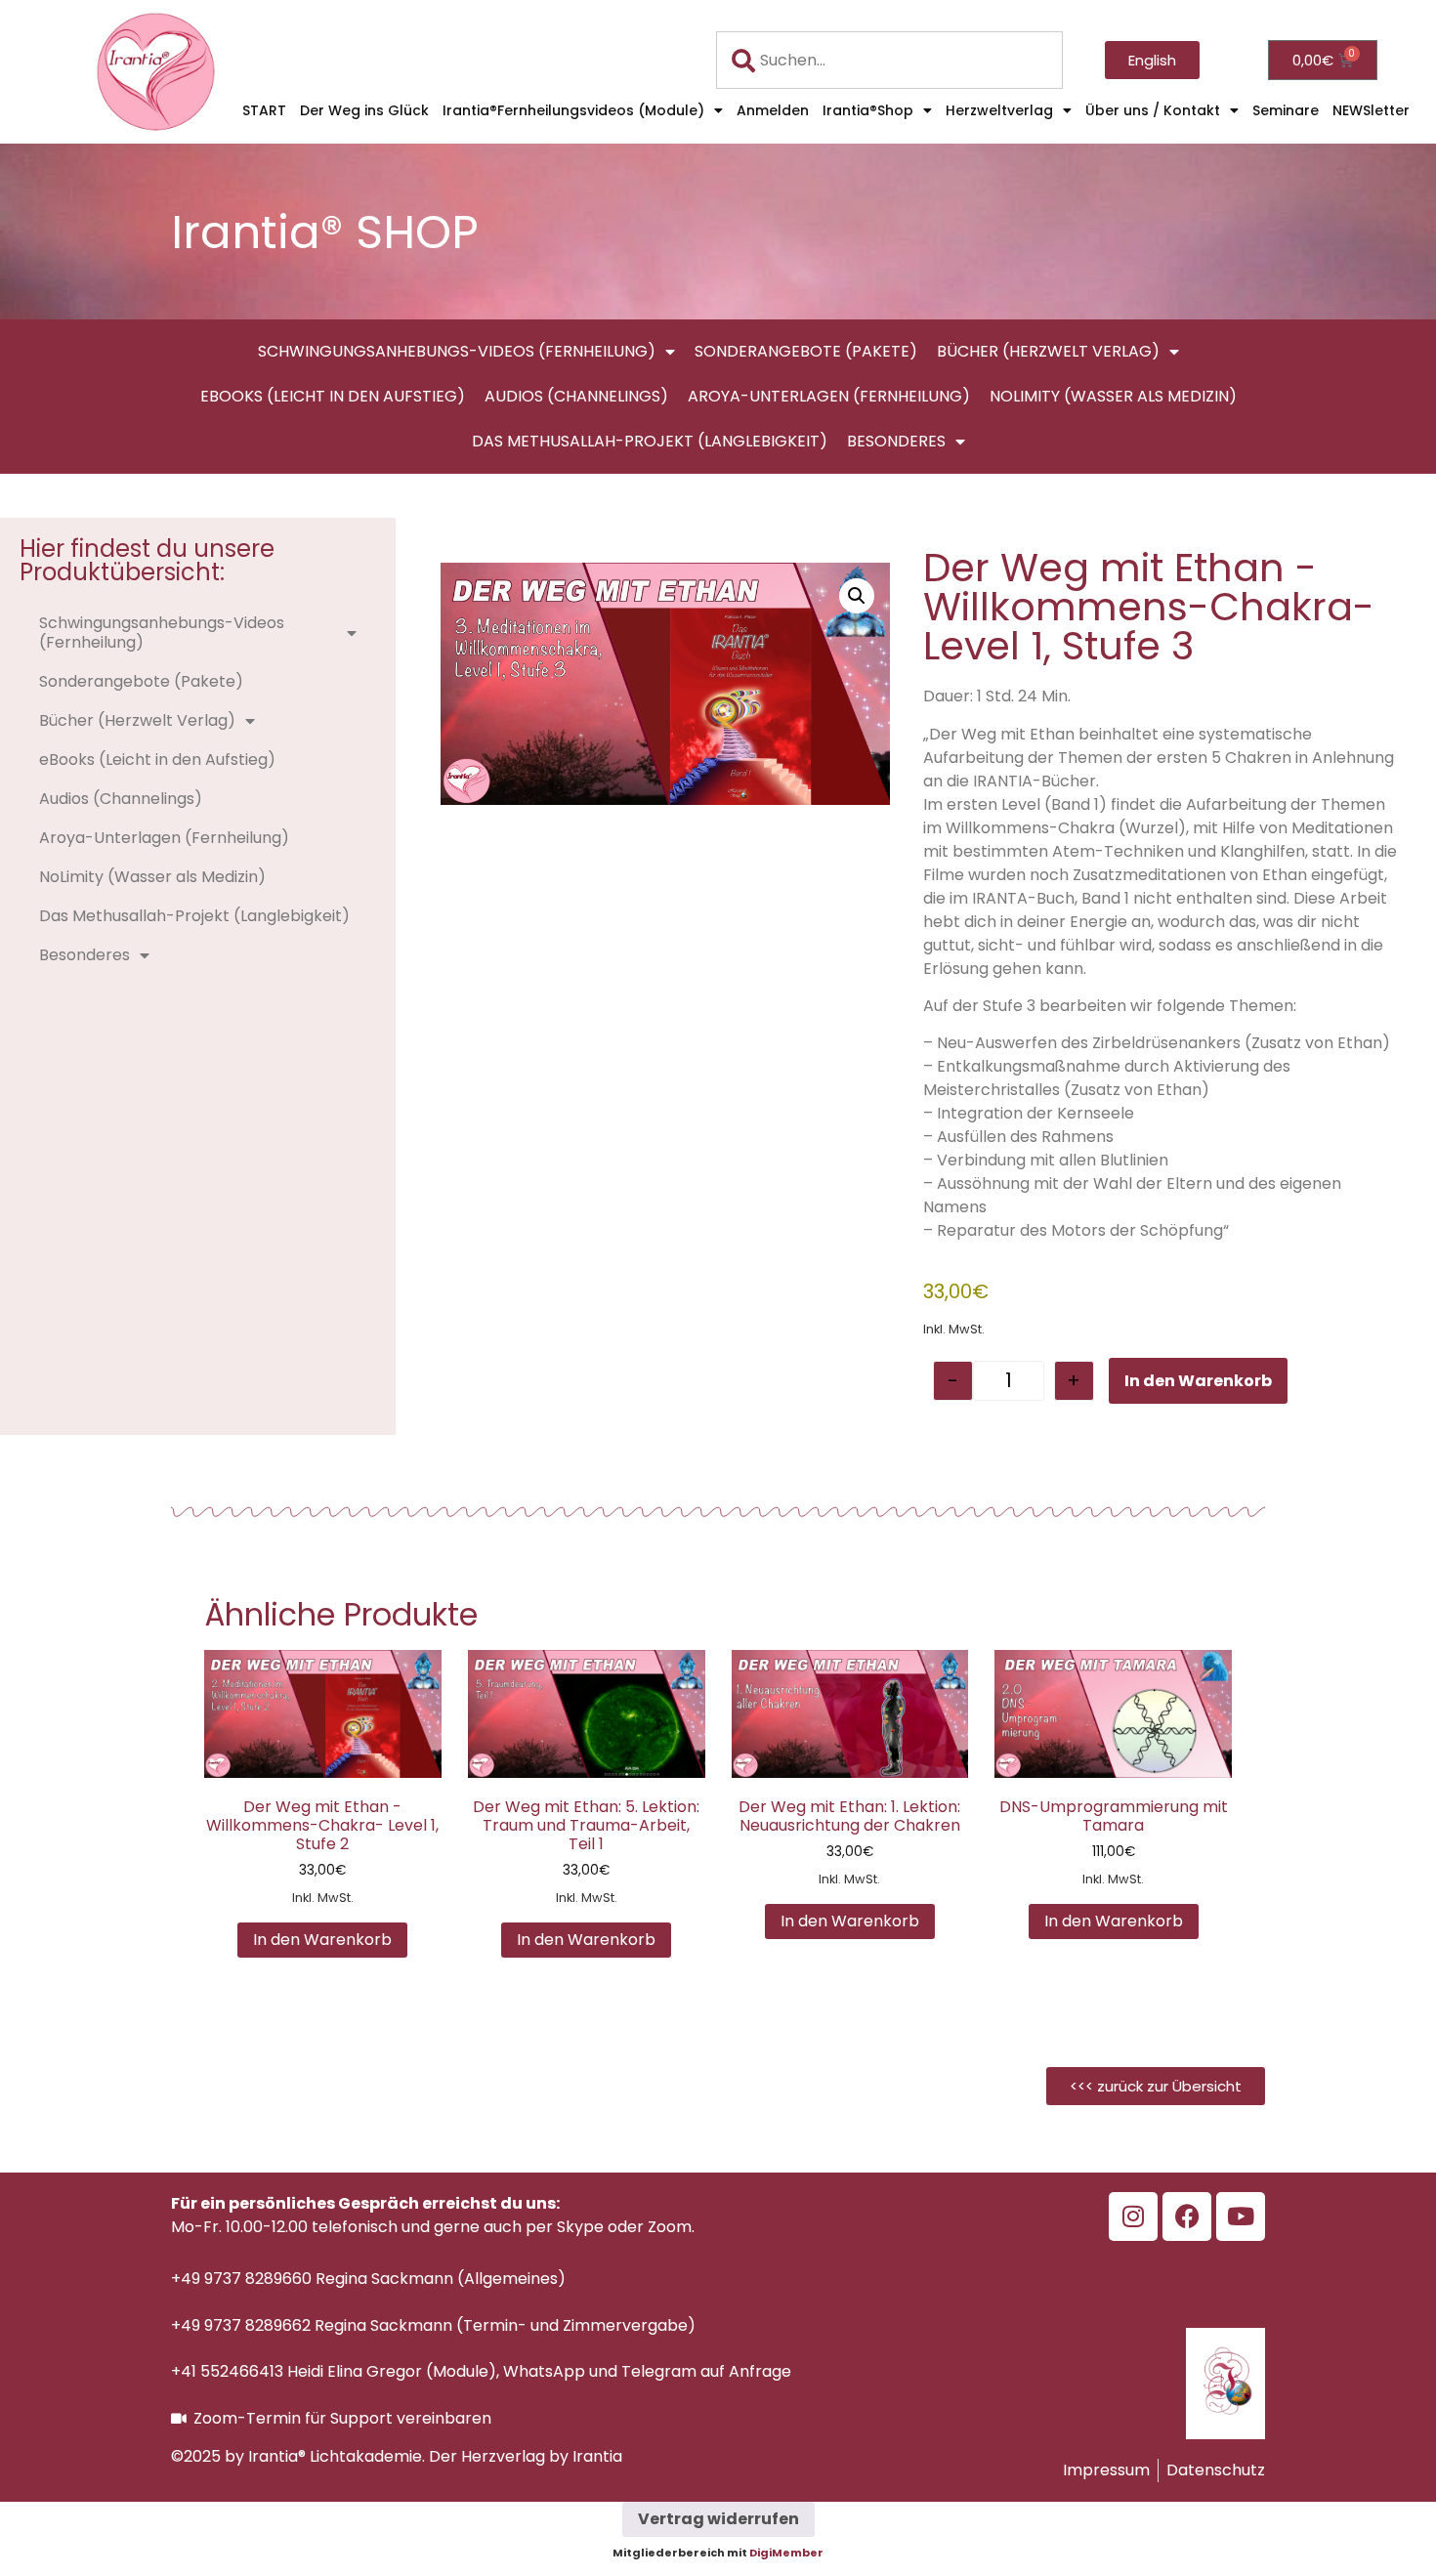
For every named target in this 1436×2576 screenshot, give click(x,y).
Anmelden (773, 110)
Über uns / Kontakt (1153, 110)
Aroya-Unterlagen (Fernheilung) (829, 396)
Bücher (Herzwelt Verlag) (1048, 351)
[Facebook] (1187, 2217)
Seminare (1286, 110)
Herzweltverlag (999, 110)
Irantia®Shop (868, 110)
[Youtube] (1241, 2217)
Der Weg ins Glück (364, 110)
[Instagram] (1133, 2217)
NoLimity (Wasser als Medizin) (1113, 396)
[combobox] (890, 60)
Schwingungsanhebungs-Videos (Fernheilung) (457, 351)
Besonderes (896, 441)
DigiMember (786, 2553)
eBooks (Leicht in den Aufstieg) (333, 396)
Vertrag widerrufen (718, 2519)
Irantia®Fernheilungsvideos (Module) (573, 110)
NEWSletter (1371, 110)
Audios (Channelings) (576, 396)
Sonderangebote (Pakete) (806, 351)
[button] (857, 596)
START (264, 110)
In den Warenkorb (1198, 1381)
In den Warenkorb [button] (322, 1940)
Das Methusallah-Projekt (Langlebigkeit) (650, 441)
